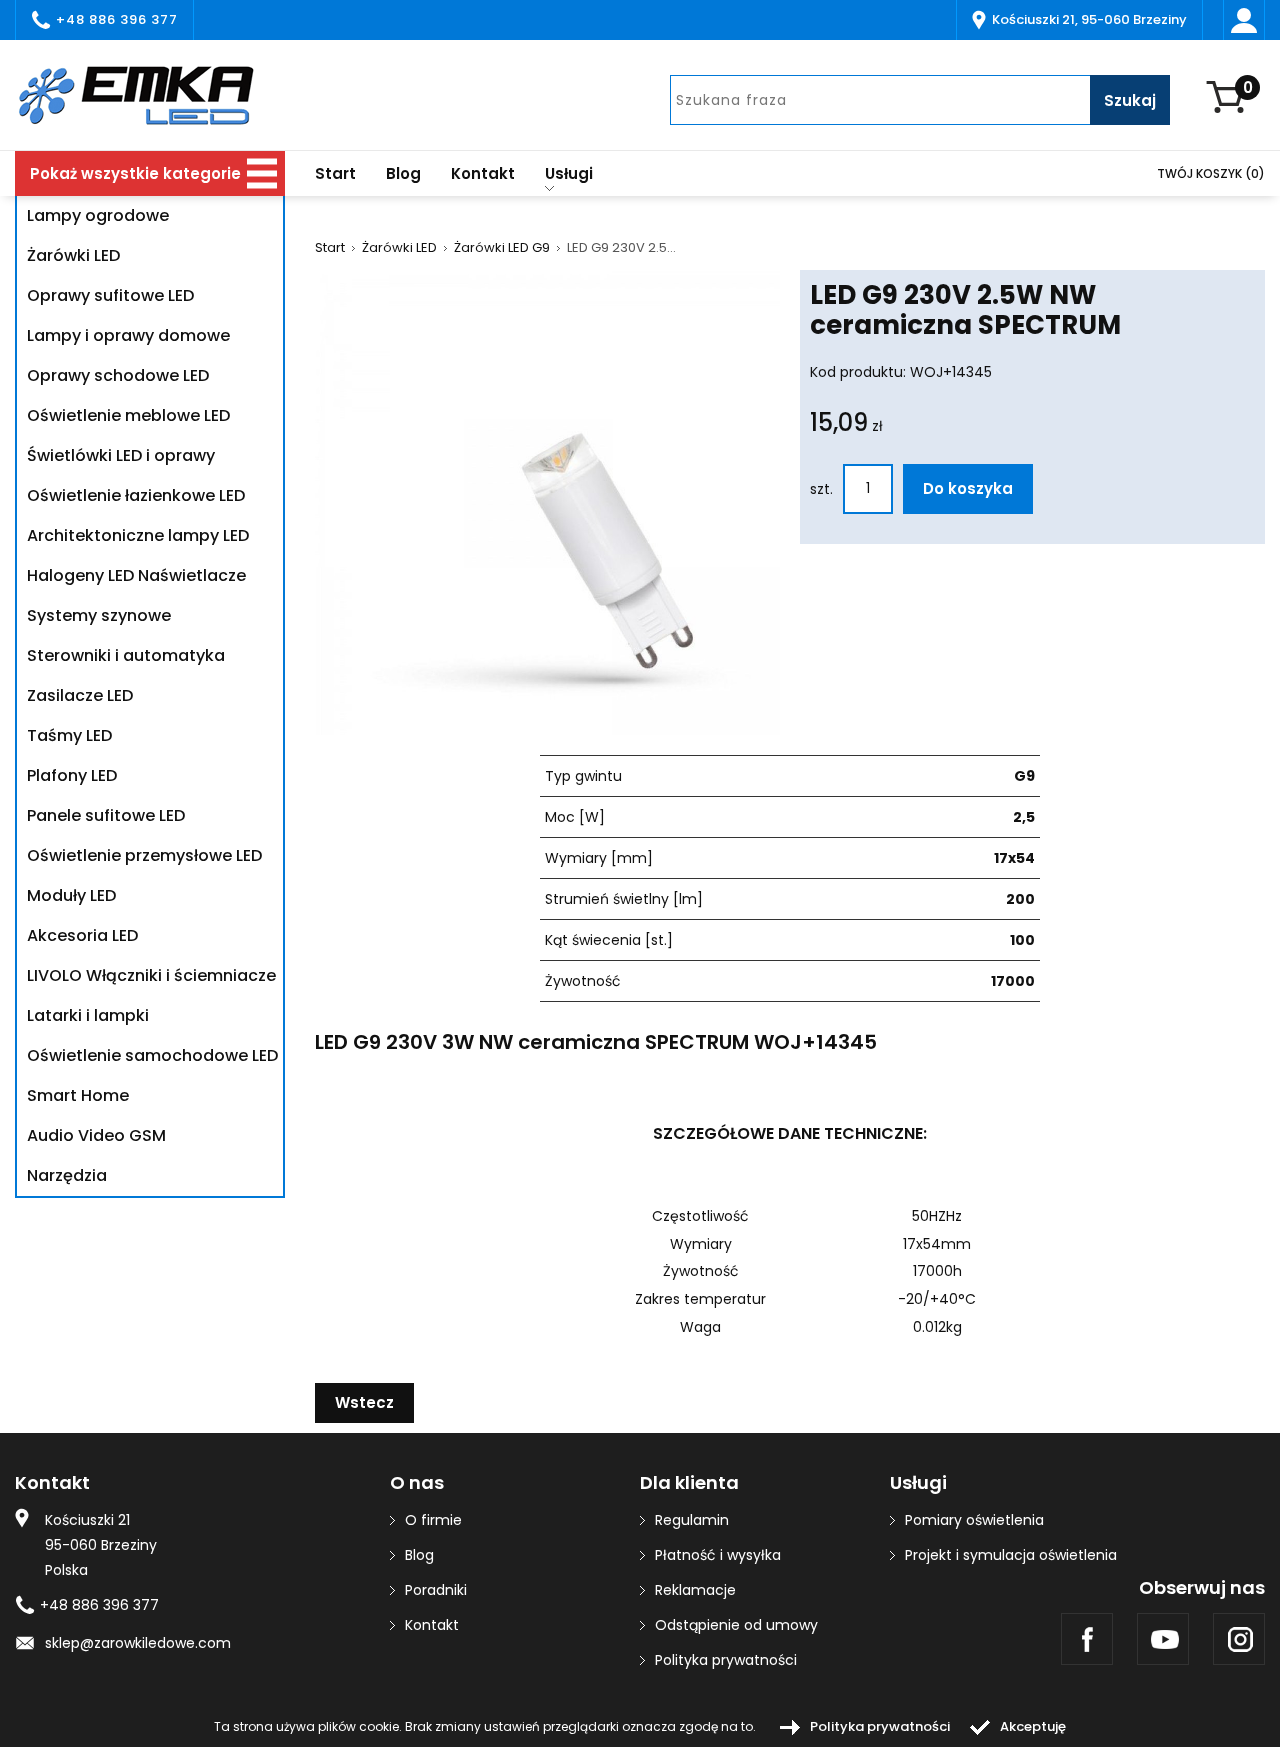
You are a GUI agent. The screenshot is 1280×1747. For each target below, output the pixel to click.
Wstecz (364, 1402)
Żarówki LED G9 (502, 248)
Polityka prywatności (726, 1660)
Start (335, 173)
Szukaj (1130, 100)
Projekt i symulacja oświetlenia (1011, 1555)
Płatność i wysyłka (718, 1555)
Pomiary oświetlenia (974, 1520)
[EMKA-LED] (150, 95)
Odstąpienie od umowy (736, 1625)
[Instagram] (1239, 1639)
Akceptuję (1033, 1726)
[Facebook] (1087, 1639)
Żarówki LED (399, 248)
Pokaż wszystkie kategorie (135, 173)
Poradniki (436, 1590)
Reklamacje (695, 1590)
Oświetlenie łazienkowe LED (136, 495)
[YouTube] (1163, 1639)
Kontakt (483, 173)
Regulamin (692, 1520)
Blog (403, 173)
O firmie (433, 1520)
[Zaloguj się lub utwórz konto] (1244, 20)
